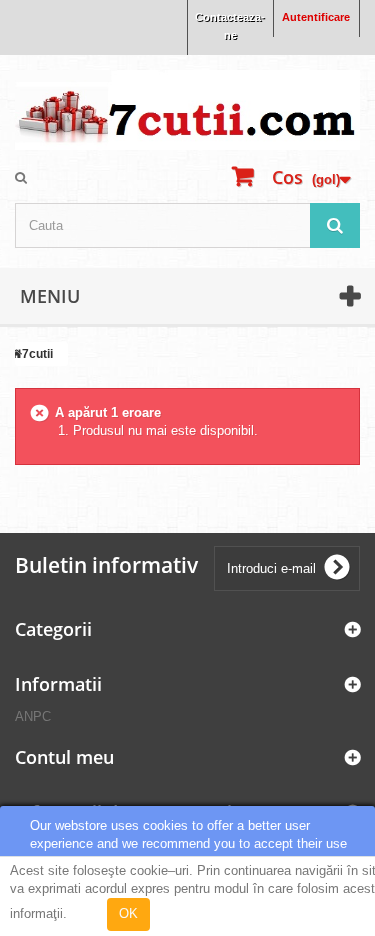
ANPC (33, 716)
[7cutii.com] (187, 110)
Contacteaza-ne (230, 26)
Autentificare (316, 17)
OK (128, 913)
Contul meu (64, 757)
